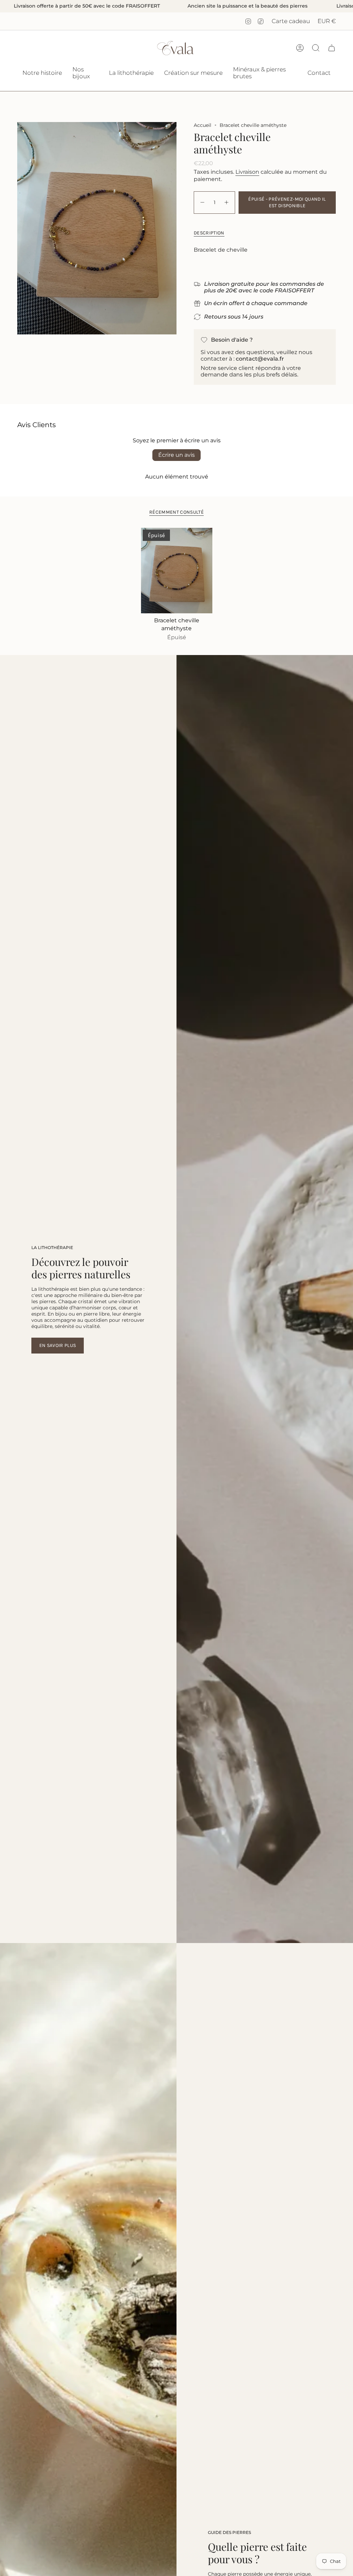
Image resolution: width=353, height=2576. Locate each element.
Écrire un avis (176, 455)
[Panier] (332, 48)
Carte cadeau (291, 21)
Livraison (247, 172)
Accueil (203, 125)
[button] (85, 73)
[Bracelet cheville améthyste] (177, 571)
